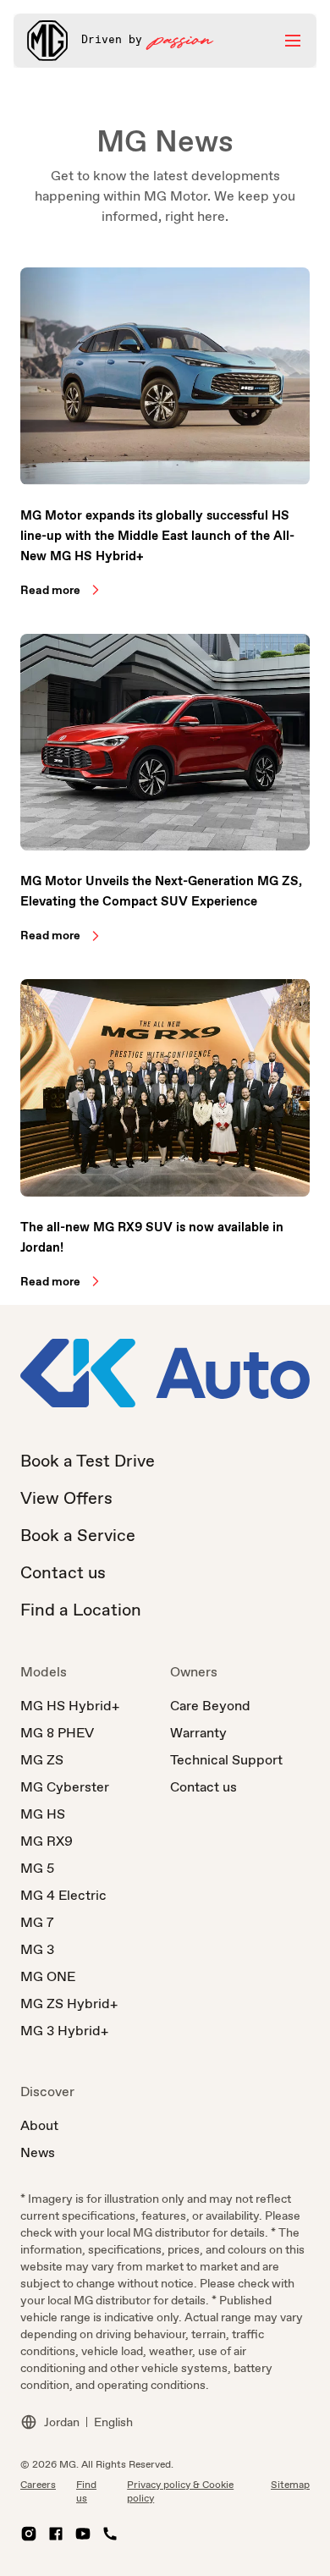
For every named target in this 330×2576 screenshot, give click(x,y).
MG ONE (48, 1976)
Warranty (198, 1733)
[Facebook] (56, 2534)
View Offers (66, 1498)
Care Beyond (210, 1706)
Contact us (63, 1572)
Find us (86, 2491)
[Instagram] (29, 2534)
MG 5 (37, 1868)
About (39, 2125)
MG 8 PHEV (57, 1733)
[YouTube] (83, 2534)
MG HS (43, 1814)
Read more (50, 590)
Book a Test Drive (88, 1461)
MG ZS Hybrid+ (69, 2004)
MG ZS (42, 1760)
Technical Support (226, 1760)
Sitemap (290, 2485)
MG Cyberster (65, 1787)
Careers (38, 2485)
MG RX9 (47, 1841)
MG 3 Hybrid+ (64, 2031)
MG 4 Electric (63, 1895)
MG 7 (37, 1922)
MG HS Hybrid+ (70, 1706)
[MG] (47, 41)
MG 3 (37, 1949)
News (38, 2152)
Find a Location (81, 1610)
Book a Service (78, 1535)
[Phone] (110, 2534)
